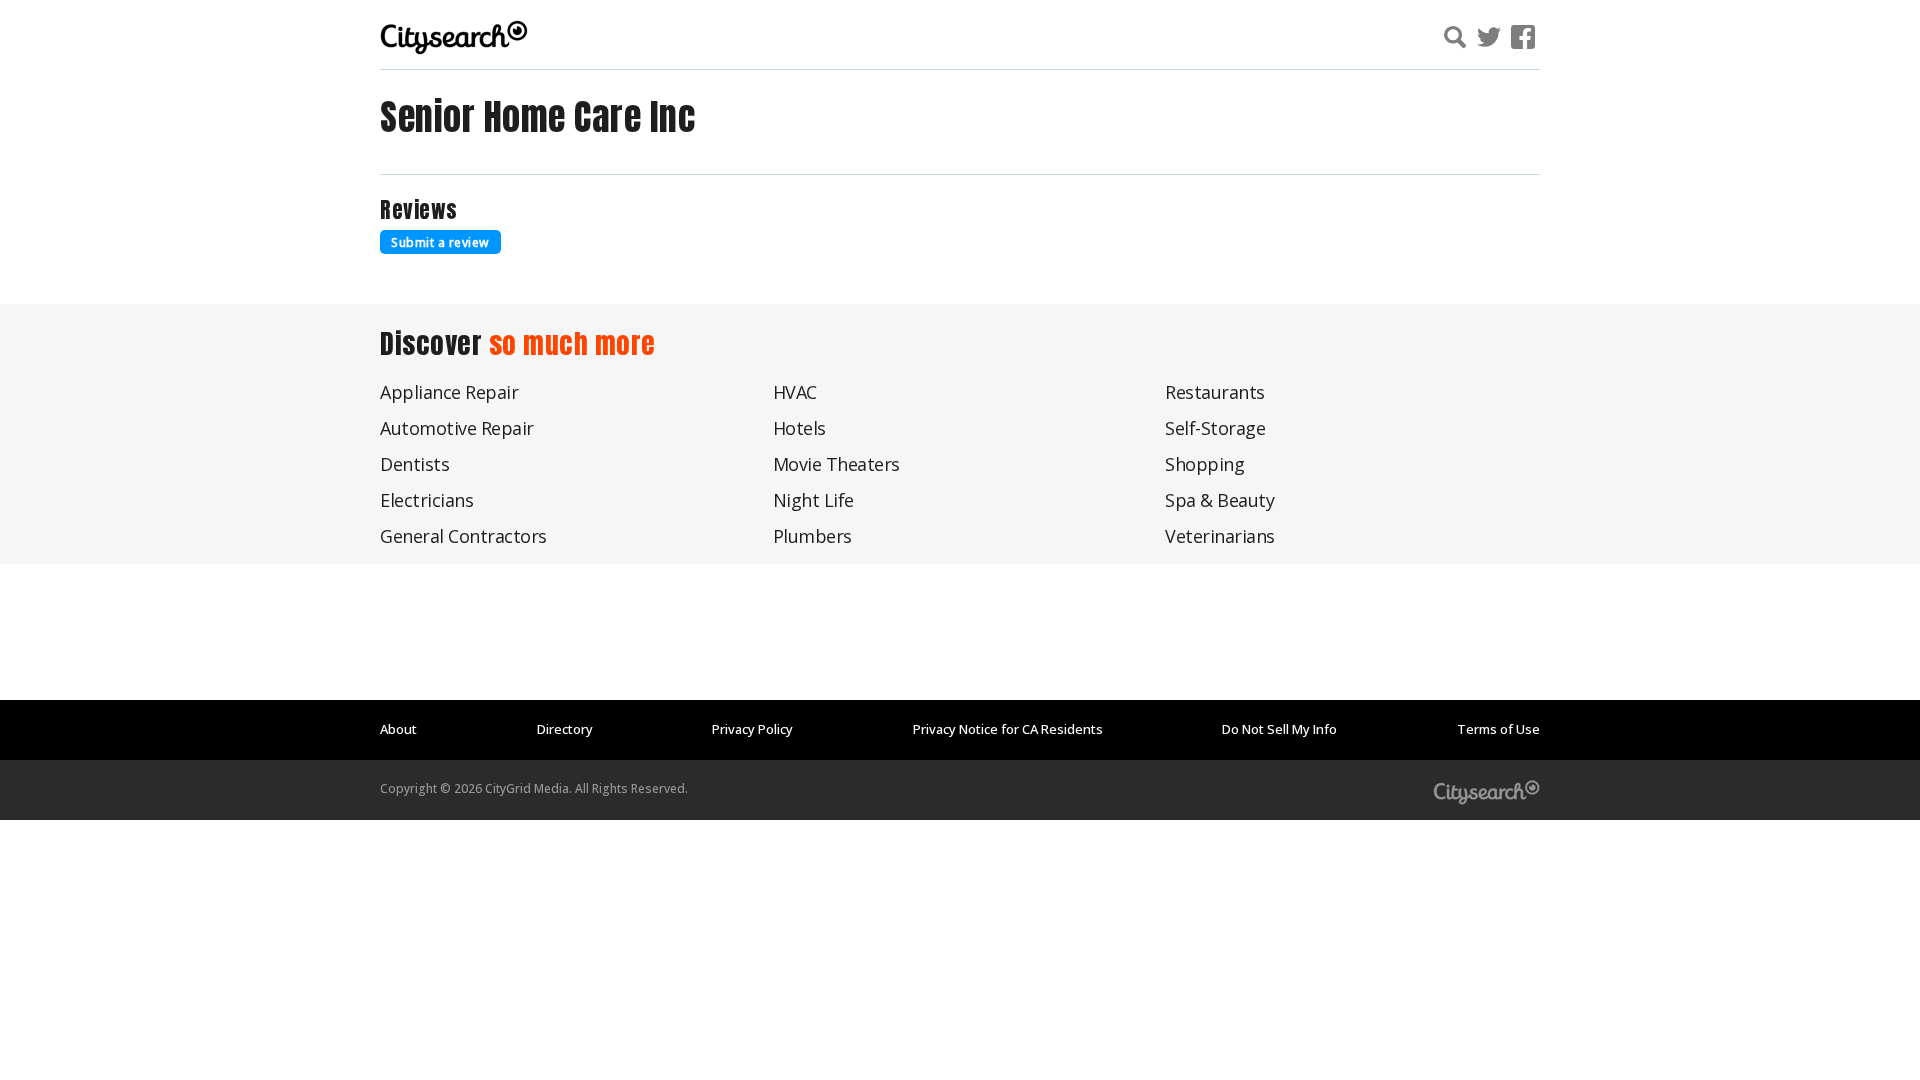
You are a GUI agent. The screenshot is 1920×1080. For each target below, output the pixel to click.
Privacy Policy (752, 729)
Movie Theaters (836, 464)
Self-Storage (1215, 428)
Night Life (813, 500)
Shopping (1204, 464)
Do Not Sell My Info (1279, 729)
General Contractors (463, 536)
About (398, 729)
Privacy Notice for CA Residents (1008, 729)
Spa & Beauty (1219, 500)
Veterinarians (1220, 536)
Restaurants (1215, 392)
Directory (565, 729)
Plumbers (812, 536)
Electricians (426, 500)
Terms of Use (1498, 729)
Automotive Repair (457, 428)
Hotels (799, 428)
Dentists (414, 464)
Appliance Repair (449, 392)
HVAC (795, 392)
